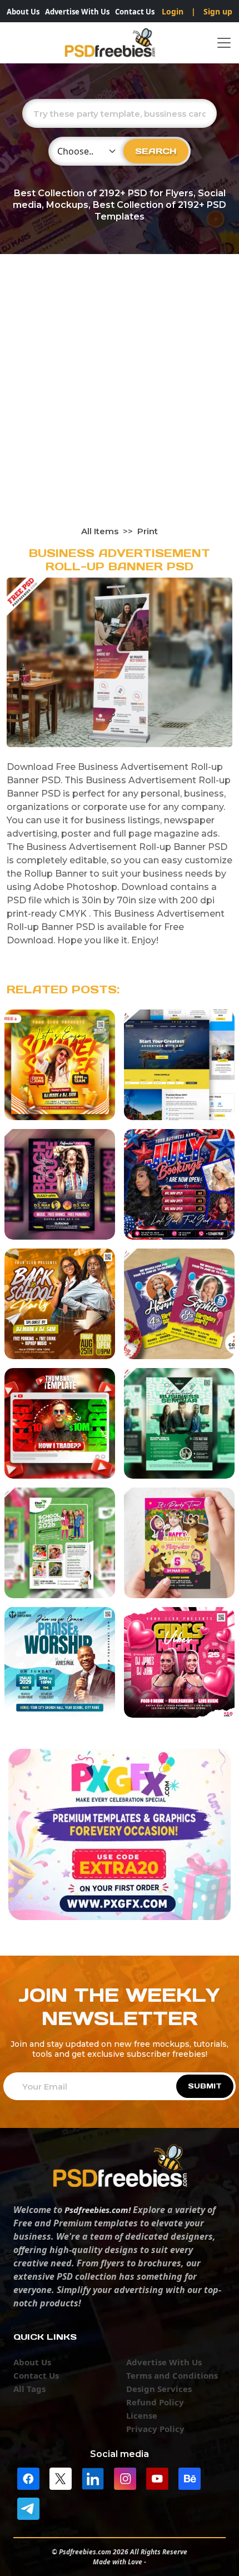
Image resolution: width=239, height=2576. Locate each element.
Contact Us (135, 12)
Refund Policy (155, 2402)
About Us (23, 12)
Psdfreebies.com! (98, 2210)
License (142, 2415)
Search (156, 151)
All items (100, 531)
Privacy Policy (155, 2429)
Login (173, 11)
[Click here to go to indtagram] (125, 2478)
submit (205, 2086)
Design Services (159, 2389)
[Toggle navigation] (224, 43)
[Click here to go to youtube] (157, 2478)
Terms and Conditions (172, 2375)
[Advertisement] (120, 400)
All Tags (29, 2389)
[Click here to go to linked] (93, 2478)
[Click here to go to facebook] (28, 2478)
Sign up (218, 11)
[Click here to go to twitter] (61, 2478)
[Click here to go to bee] (190, 2478)
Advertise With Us (77, 12)
